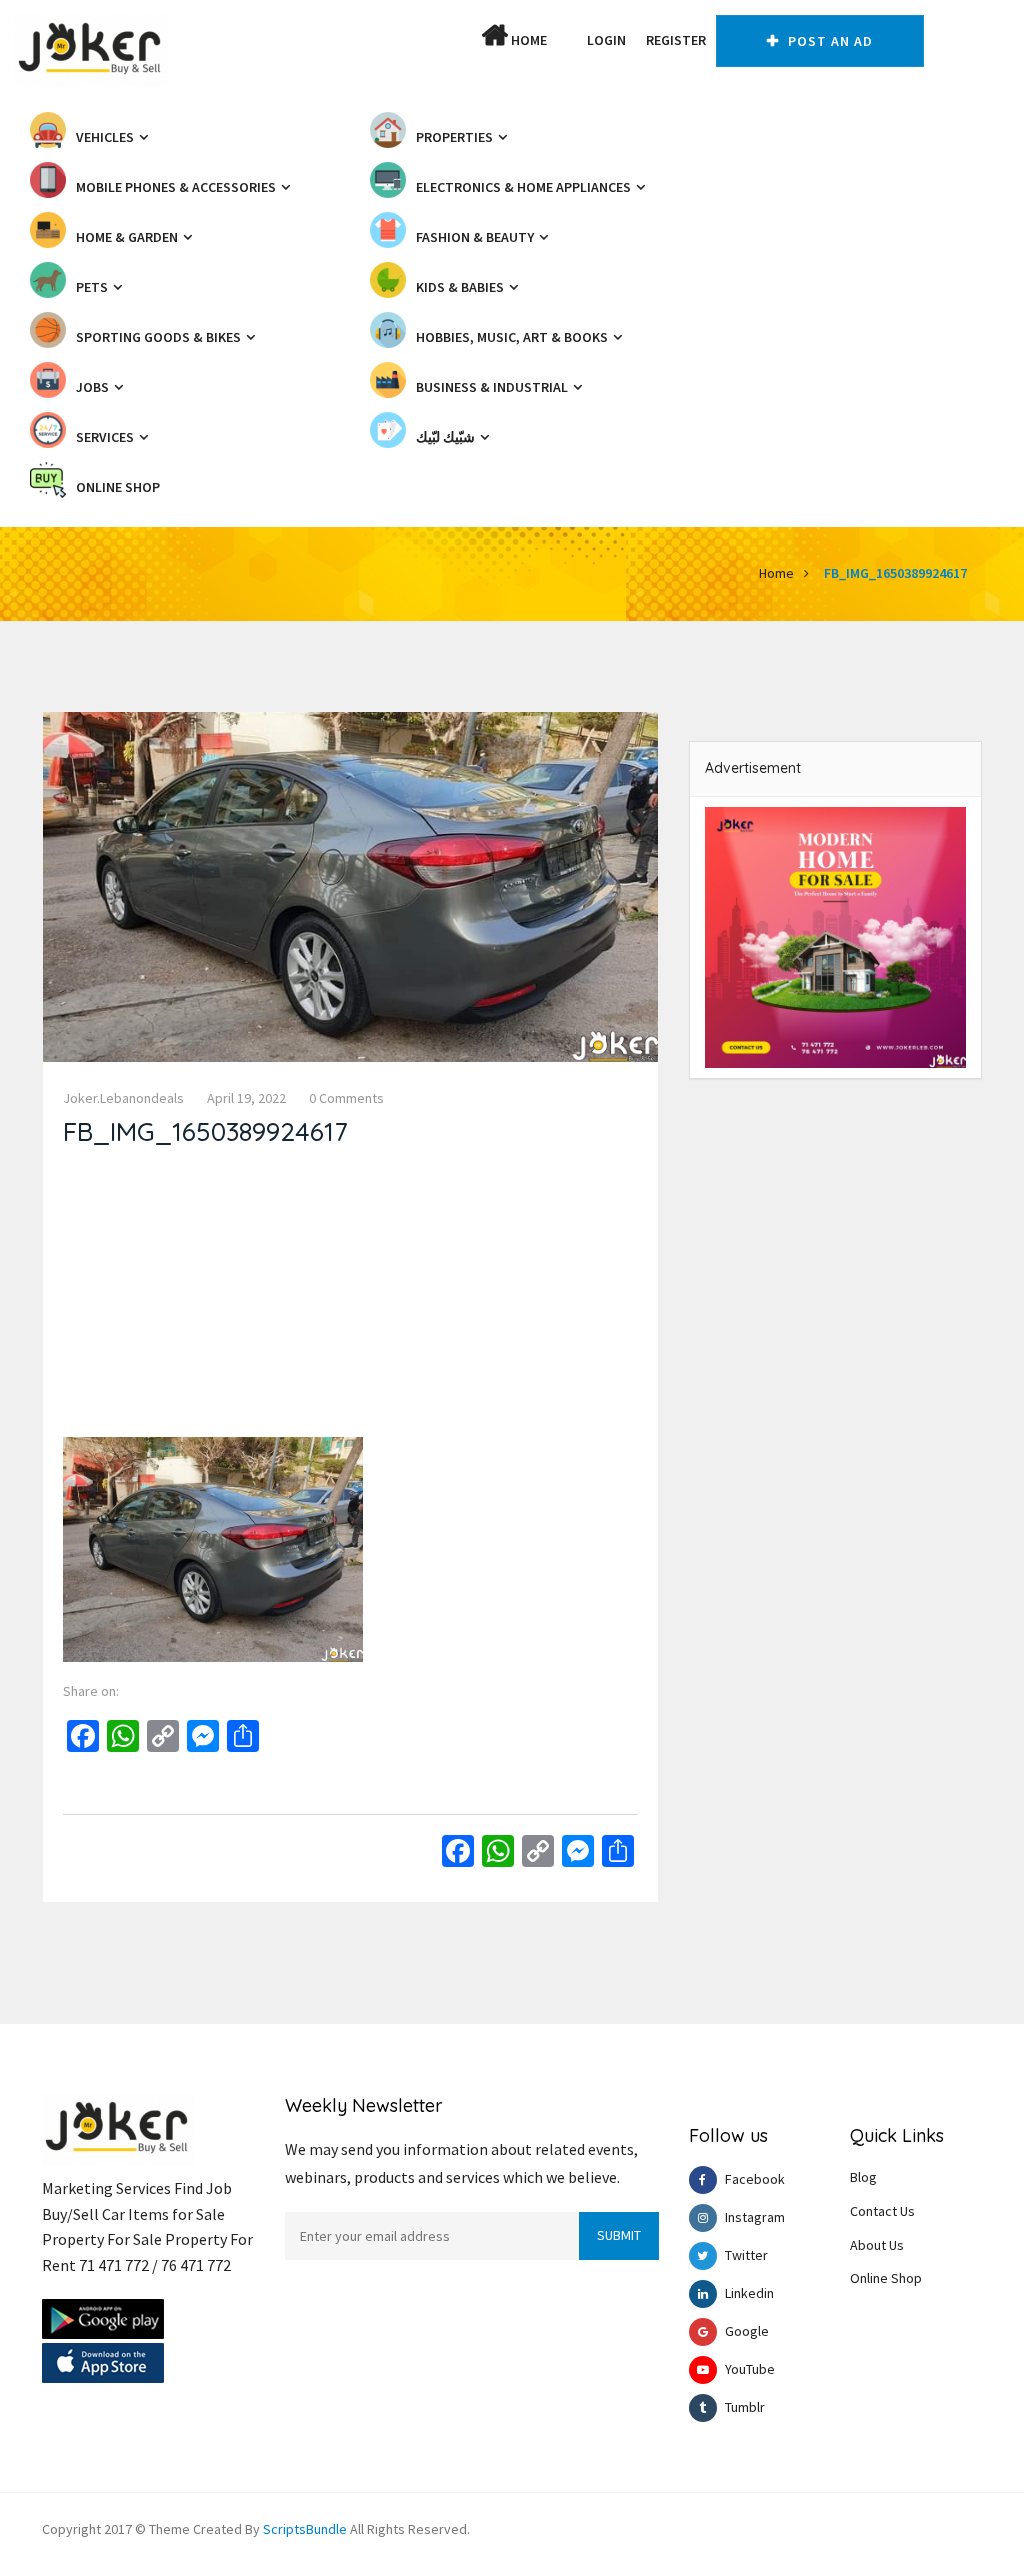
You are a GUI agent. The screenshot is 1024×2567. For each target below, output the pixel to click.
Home (527, 40)
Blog (863, 2177)
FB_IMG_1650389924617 (895, 573)
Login (606, 40)
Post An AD (828, 41)
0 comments (346, 1098)
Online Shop (886, 2278)
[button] (567, 40)
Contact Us (882, 2211)
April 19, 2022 (246, 1098)
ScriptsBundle (305, 2529)
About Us (877, 2245)
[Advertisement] (350, 1297)
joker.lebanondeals (123, 1098)
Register (676, 40)
